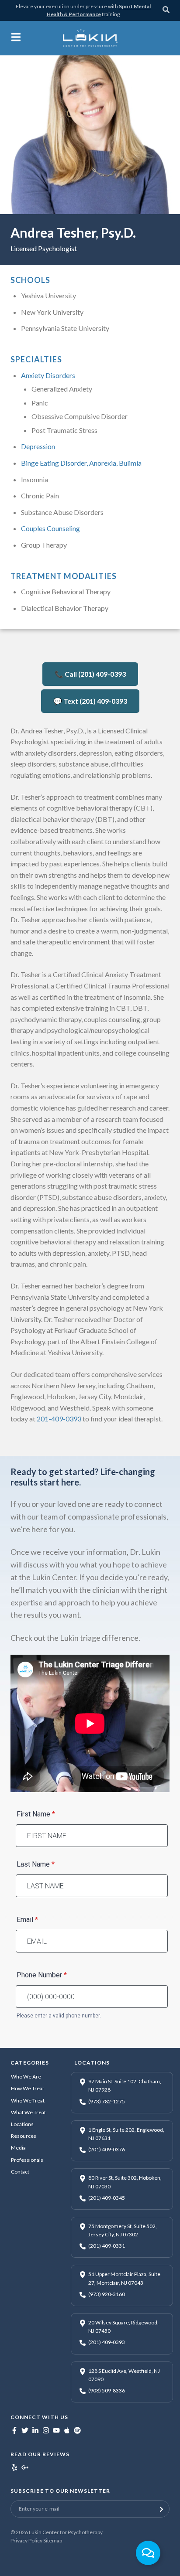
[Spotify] (77, 2431)
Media (18, 2148)
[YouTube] (56, 2431)
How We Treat (28, 2088)
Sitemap (53, 2540)
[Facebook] (14, 2431)
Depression (38, 446)
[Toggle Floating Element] (148, 2553)
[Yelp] (14, 2469)
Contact (20, 2172)
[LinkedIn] (35, 2431)
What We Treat (28, 2112)
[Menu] (16, 39)
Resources (24, 2136)
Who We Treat (28, 2101)
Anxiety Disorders (48, 375)
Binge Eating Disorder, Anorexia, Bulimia (81, 463)
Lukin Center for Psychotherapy (66, 2532)
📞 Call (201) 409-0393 (90, 674)
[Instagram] (46, 2431)
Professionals (27, 2160)
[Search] (166, 11)
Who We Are (26, 2077)
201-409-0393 (59, 1419)
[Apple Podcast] (67, 2431)
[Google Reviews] (25, 2469)
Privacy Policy (26, 2540)
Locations (22, 2124)
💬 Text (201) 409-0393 (90, 701)
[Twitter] (25, 2431)
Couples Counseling (50, 528)
